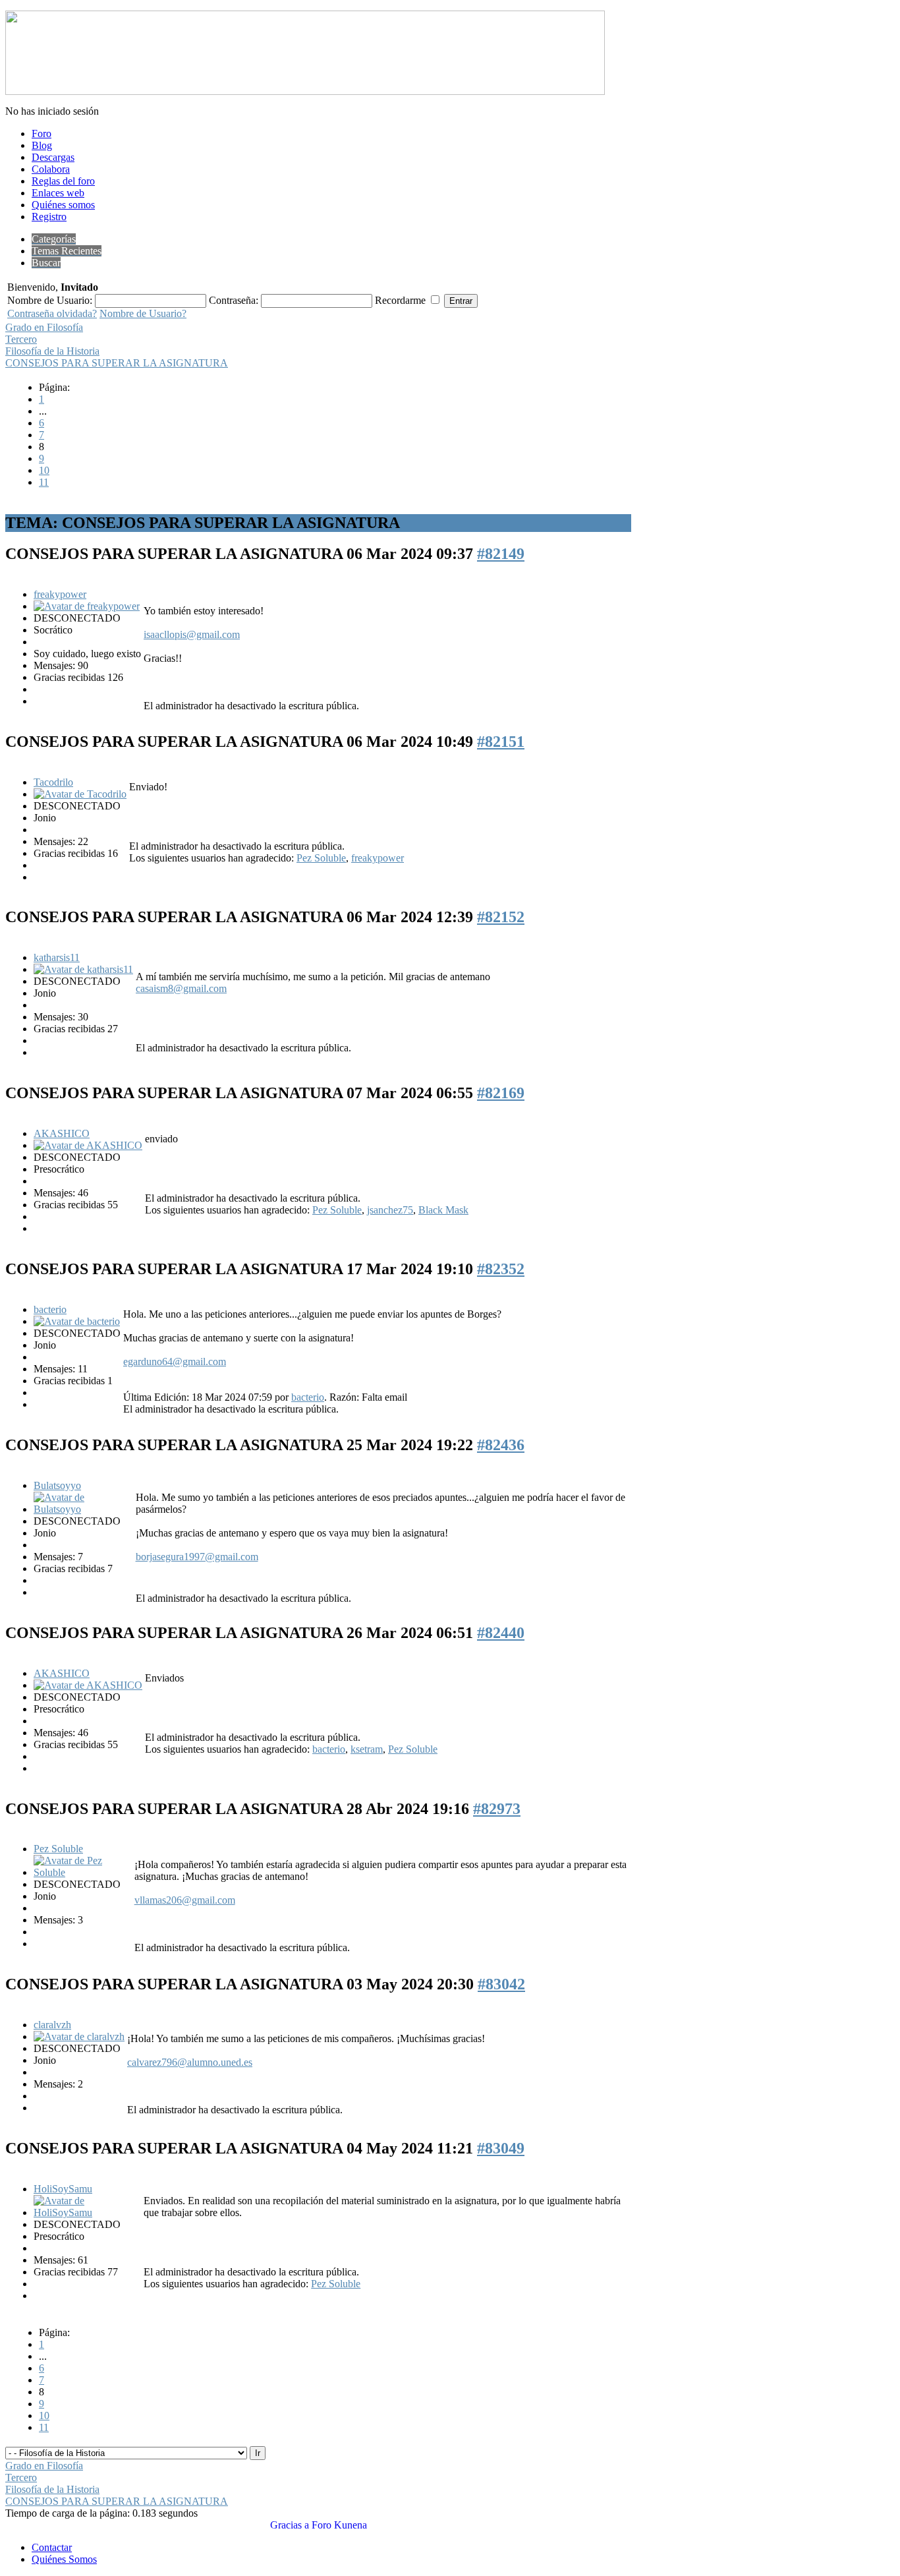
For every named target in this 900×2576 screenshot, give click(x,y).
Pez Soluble (321, 858)
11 (44, 482)
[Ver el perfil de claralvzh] (79, 2036)
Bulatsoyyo (57, 1485)
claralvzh (52, 2025)
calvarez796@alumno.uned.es (190, 2062)
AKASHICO (62, 1133)
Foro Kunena (339, 2525)
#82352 (501, 1269)
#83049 (501, 2148)
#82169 (501, 1093)
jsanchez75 (390, 1210)
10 (44, 470)
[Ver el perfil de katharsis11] (83, 969)
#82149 (501, 554)
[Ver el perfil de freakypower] (87, 606)
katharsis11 (57, 957)
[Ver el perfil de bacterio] (77, 1321)
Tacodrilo (53, 782)
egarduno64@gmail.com (175, 1361)
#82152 (501, 917)
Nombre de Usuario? (143, 313)
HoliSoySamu (63, 2189)
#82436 (501, 1445)
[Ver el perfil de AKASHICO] (88, 1145)
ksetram (367, 1749)
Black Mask (443, 1210)
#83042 (501, 1984)
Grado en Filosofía (44, 327)
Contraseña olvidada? (52, 313)
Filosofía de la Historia (52, 351)
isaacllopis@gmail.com (192, 634)
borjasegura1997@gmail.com (197, 1557)
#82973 (497, 1809)
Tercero (21, 339)
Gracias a (290, 2525)
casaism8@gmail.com (181, 988)
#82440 (501, 1633)
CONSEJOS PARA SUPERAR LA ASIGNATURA (117, 363)
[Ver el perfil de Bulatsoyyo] (83, 1509)
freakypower (60, 594)
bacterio (50, 1309)
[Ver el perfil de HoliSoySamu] (87, 2212)
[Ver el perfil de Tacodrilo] (80, 794)
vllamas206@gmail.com (185, 1900)
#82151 (501, 742)
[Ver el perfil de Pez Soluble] (83, 1872)
